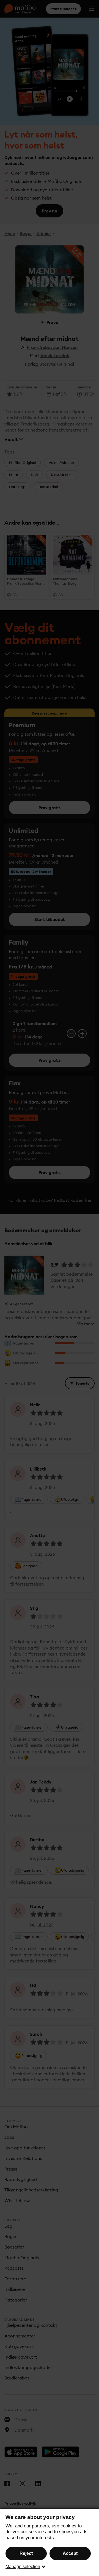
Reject (26, 2553)
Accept (70, 2553)
